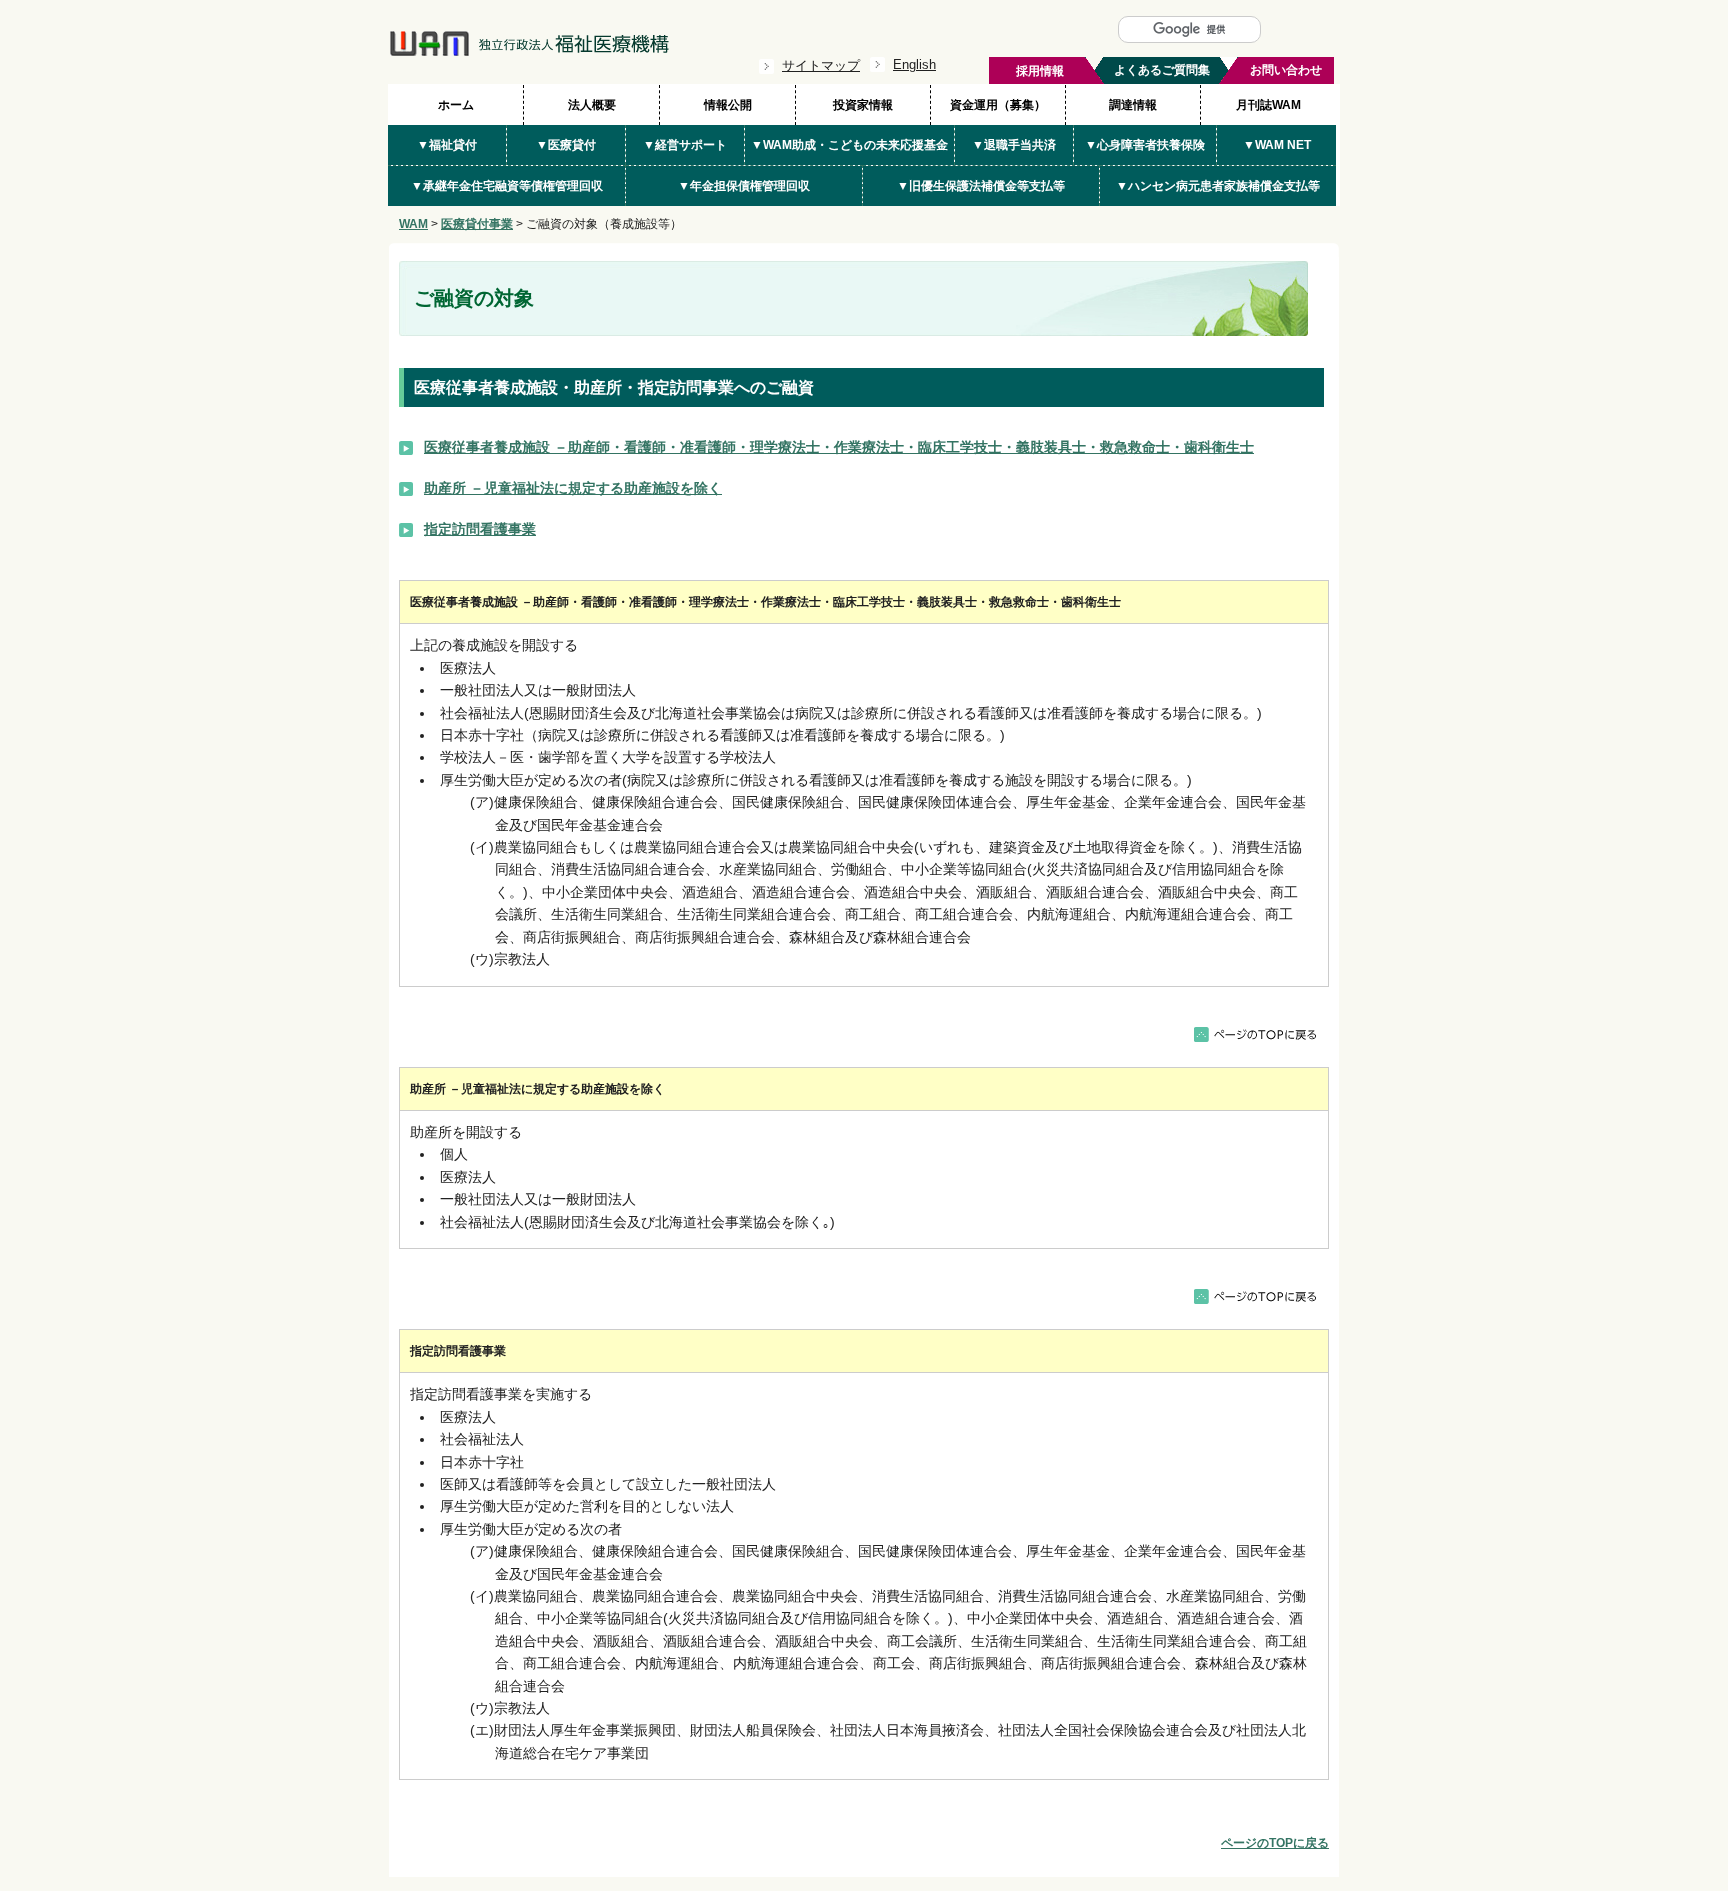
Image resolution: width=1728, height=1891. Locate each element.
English (914, 64)
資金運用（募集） (998, 105)
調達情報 (1133, 105)
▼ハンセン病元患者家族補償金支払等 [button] (1218, 186)
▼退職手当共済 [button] (1014, 145)
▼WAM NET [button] (1277, 145)
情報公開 (728, 105)
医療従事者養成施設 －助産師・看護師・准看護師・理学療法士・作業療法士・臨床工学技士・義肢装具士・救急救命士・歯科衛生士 (839, 447)
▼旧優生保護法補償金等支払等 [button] (981, 186)
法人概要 (592, 105)
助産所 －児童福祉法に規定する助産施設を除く (573, 488)
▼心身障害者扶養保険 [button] (1145, 145)
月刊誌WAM (1268, 105)
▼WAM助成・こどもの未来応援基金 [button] (849, 145)
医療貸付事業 (477, 224)
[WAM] (529, 52)
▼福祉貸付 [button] (447, 145)
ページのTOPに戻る (1275, 1843)
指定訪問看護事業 (480, 529)
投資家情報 (863, 105)
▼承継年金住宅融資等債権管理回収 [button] (507, 186)
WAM (413, 224)
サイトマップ (821, 65)
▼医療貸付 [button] (566, 145)
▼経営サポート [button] (685, 145)
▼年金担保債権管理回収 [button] (744, 186)
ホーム (456, 105)
